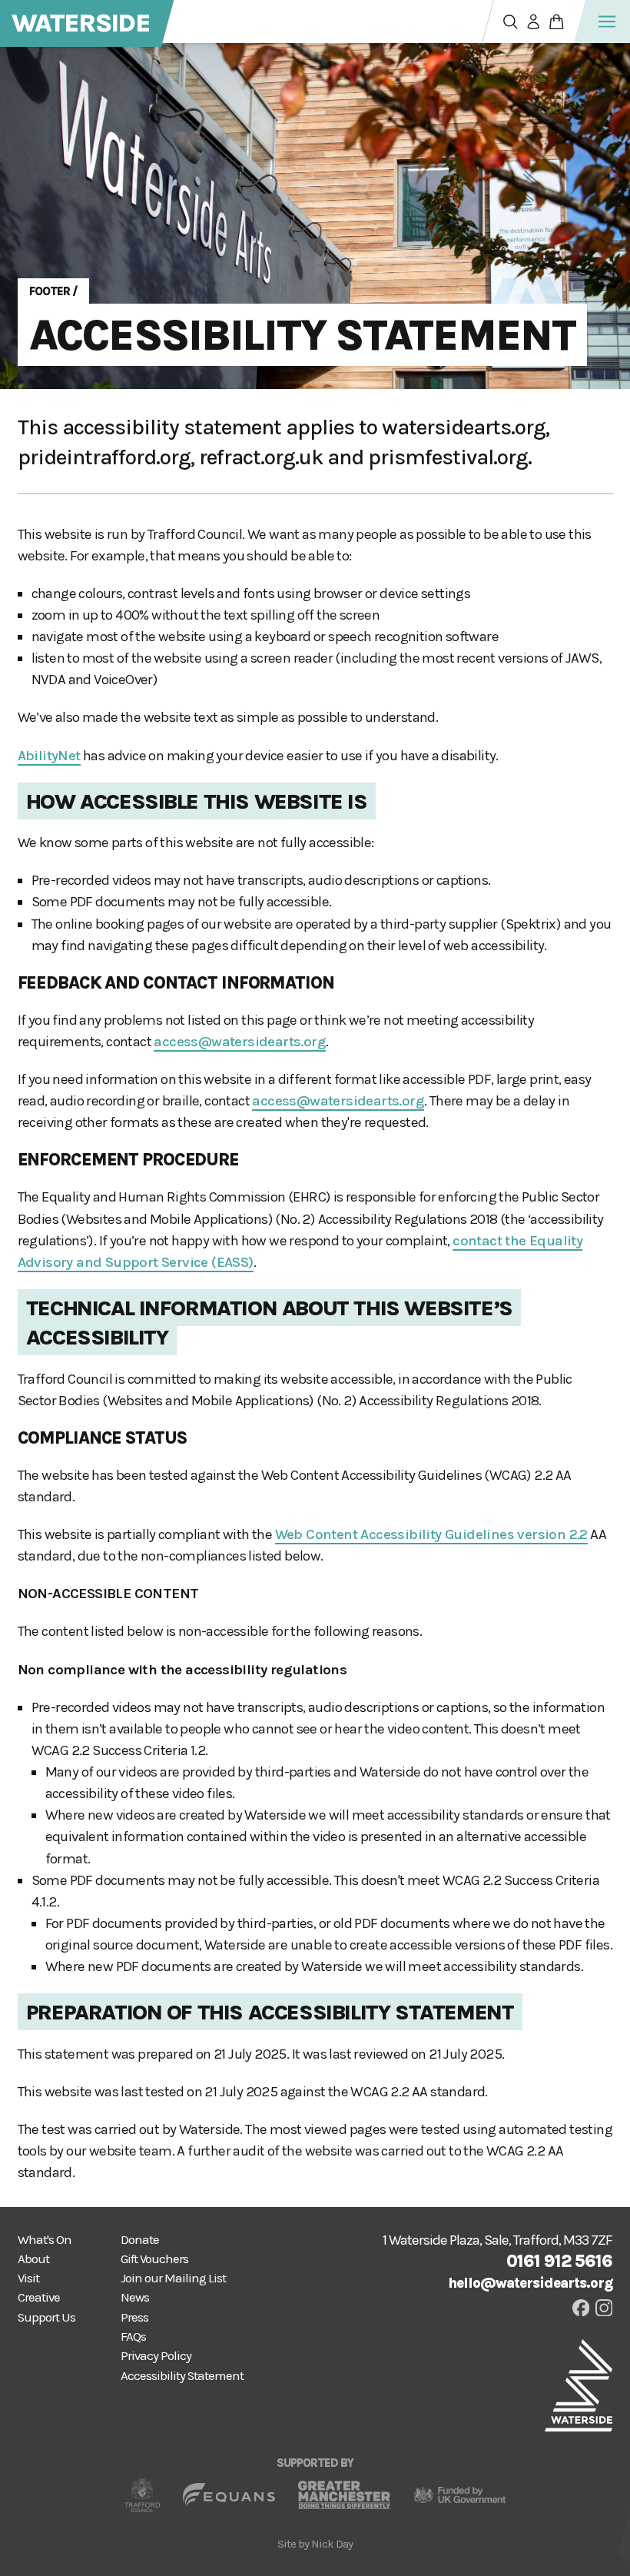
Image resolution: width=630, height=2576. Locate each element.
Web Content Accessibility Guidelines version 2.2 (431, 1534)
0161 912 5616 (559, 2261)
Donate (140, 2240)
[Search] (511, 22)
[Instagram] (604, 2308)
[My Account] (534, 22)
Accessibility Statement (302, 334)
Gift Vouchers (154, 2259)
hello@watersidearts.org (530, 2283)
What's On (45, 2240)
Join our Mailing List (173, 2278)
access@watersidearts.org (240, 1042)
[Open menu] (607, 22)
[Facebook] (581, 2308)
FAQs (133, 2337)
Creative (39, 2297)
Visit (28, 2278)
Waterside (81, 23)
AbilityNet (49, 756)
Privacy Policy (156, 2356)
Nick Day (332, 2544)
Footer (50, 291)
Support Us (46, 2317)
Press (134, 2317)
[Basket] (557, 22)
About (33, 2259)
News (135, 2297)
